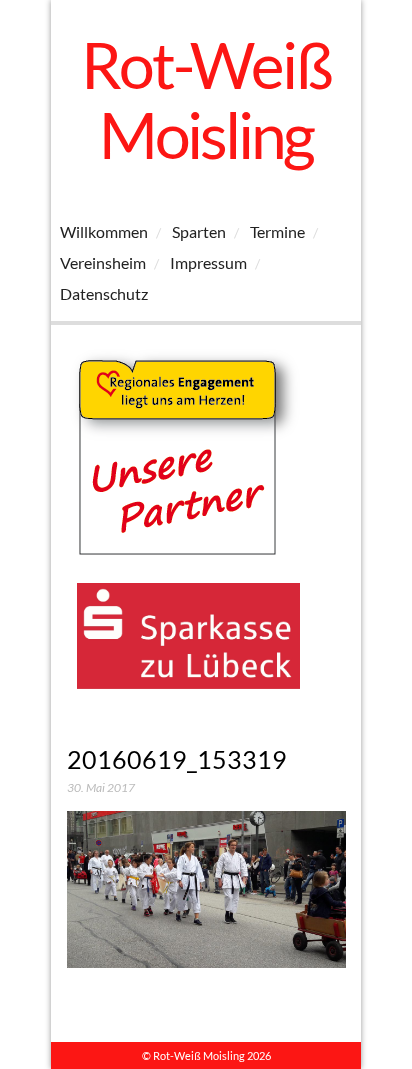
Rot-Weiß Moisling (205, 99)
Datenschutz (104, 293)
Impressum (208, 262)
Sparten (199, 231)
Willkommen (104, 231)
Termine (277, 231)
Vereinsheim (103, 262)
